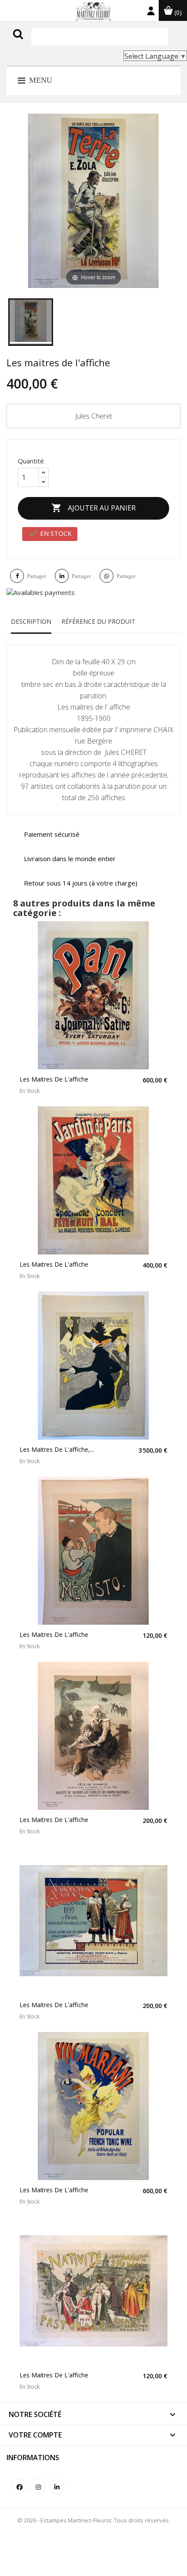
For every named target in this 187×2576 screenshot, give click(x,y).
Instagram (38, 2486)
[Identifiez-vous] (151, 13)
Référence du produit (98, 621)
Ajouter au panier (93, 508)
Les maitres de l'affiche (54, 1079)
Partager (37, 576)
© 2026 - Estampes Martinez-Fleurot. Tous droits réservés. (94, 2520)
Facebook (19, 2486)
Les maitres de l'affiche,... (57, 1449)
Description (31, 621)
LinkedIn (57, 2486)
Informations (33, 2458)
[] (36, 43)
